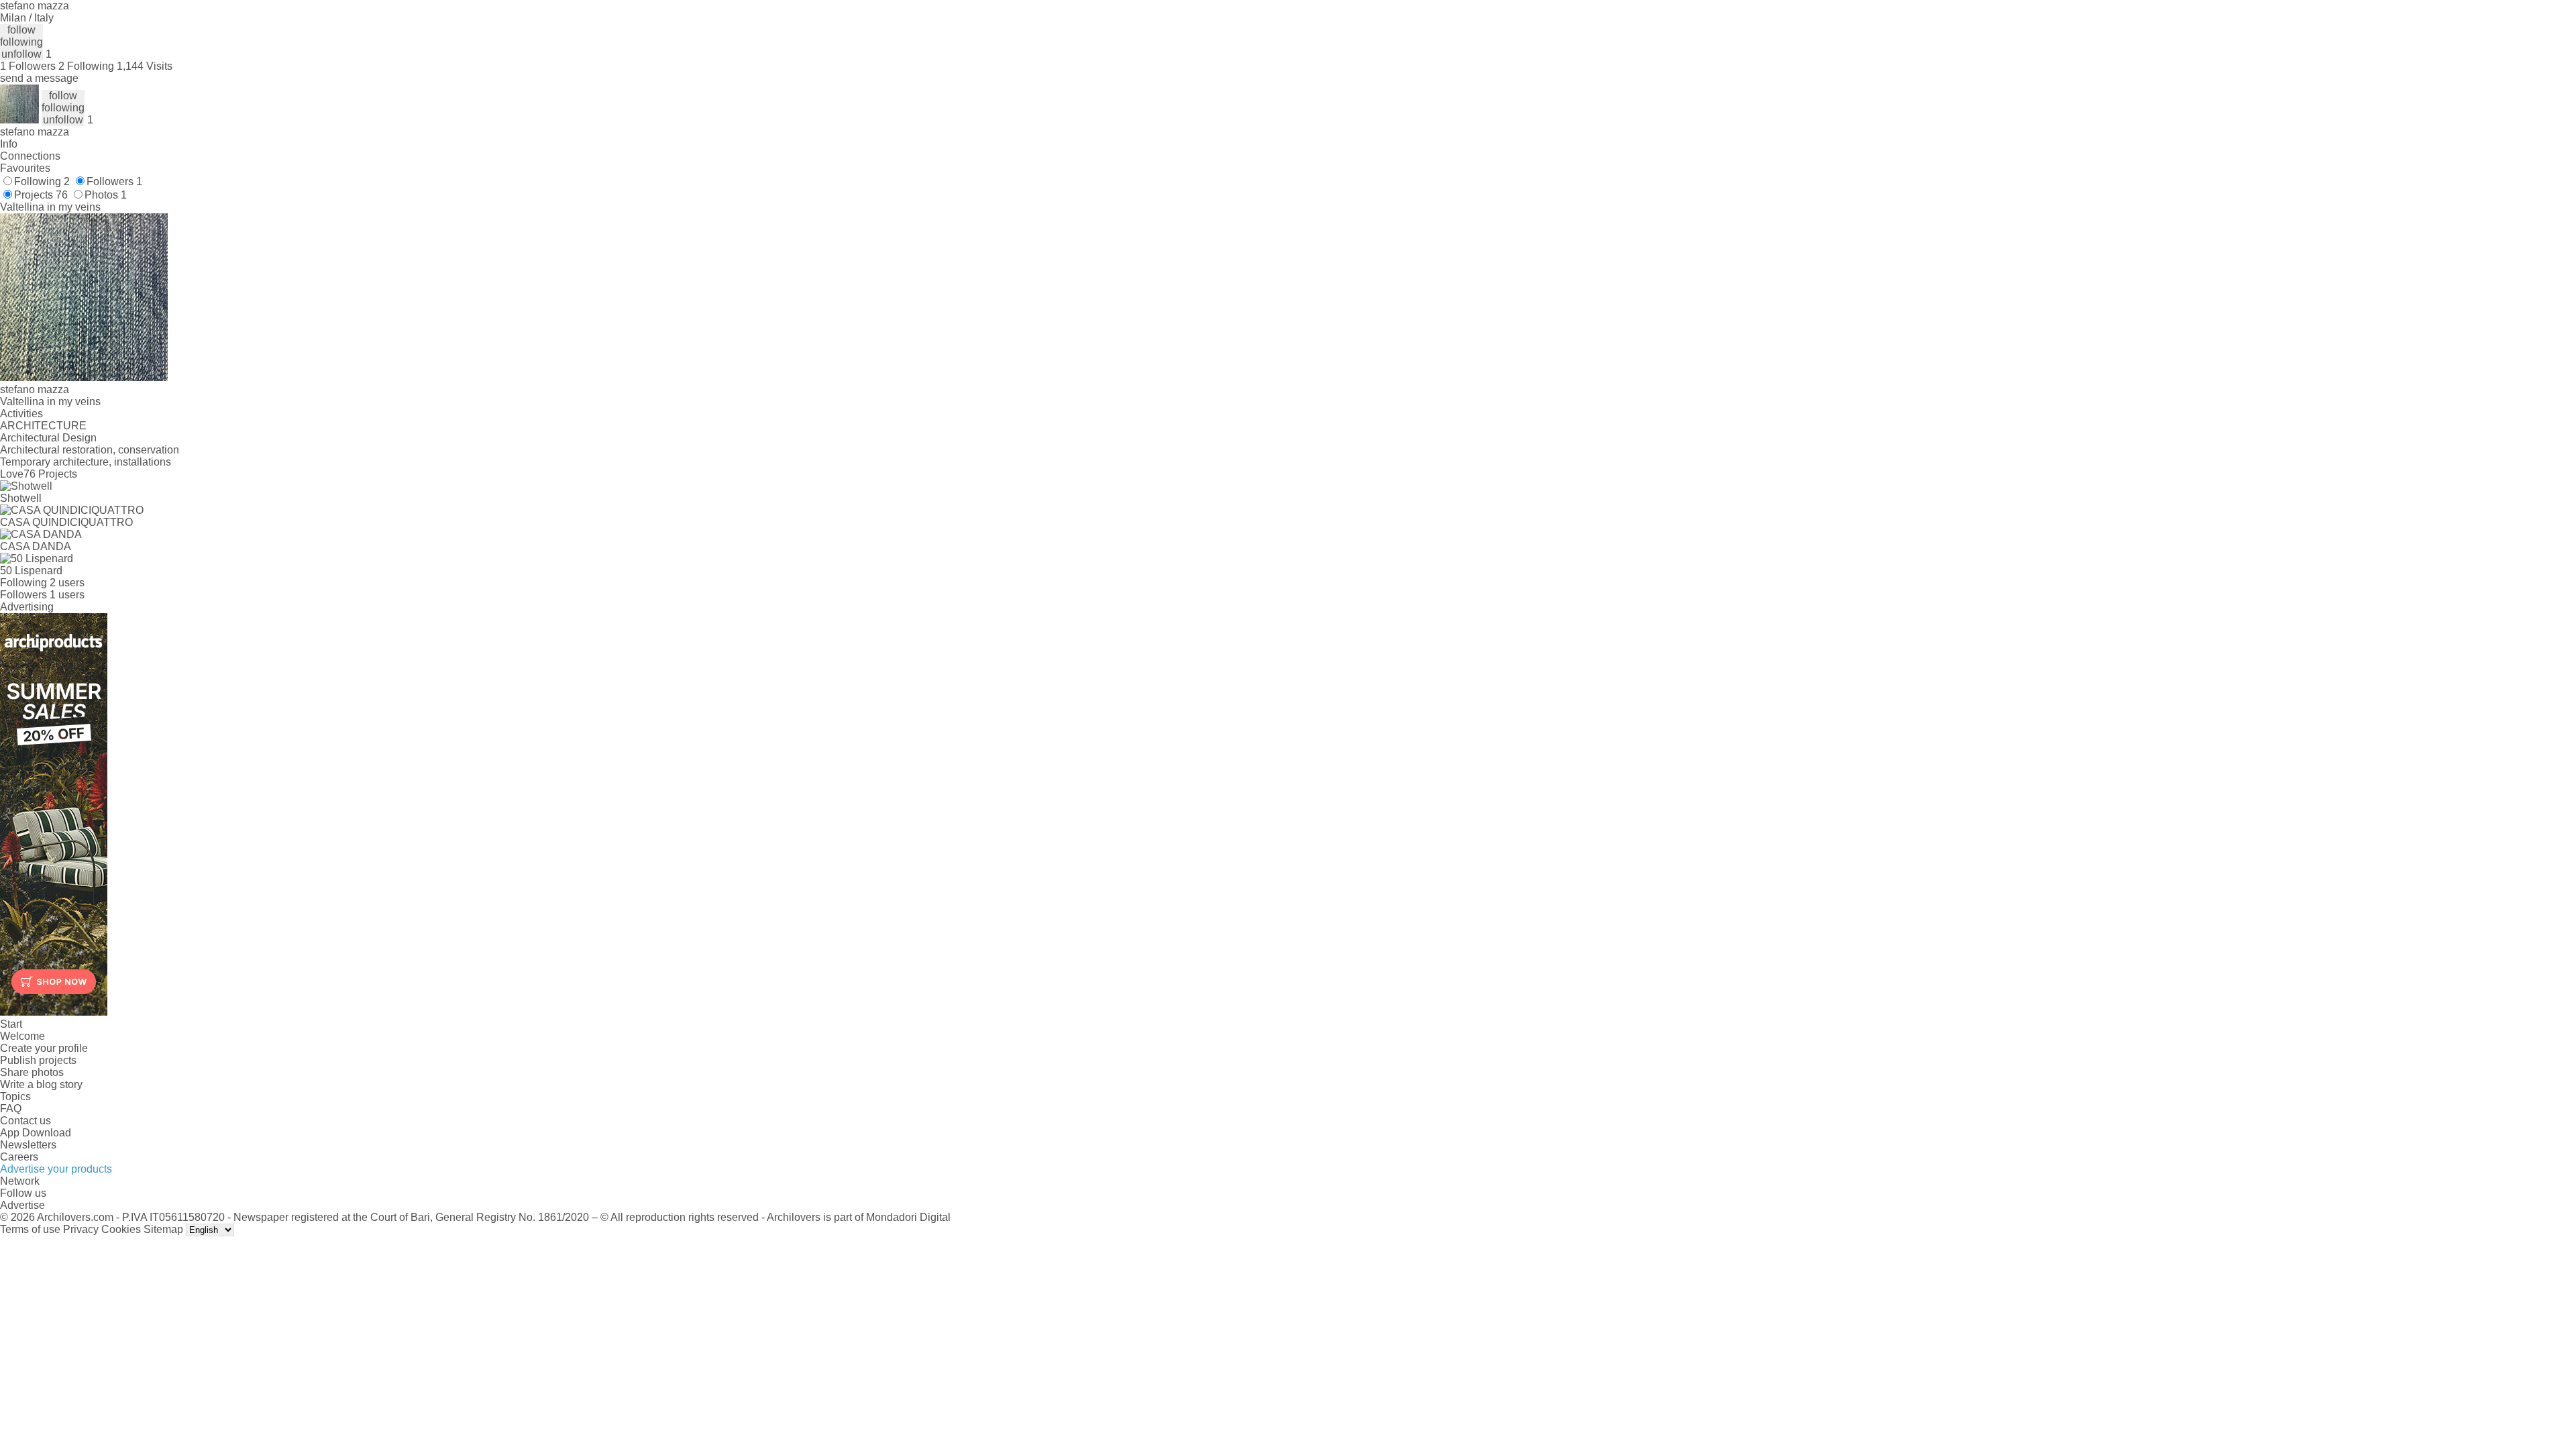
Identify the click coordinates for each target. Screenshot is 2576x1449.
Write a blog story (41, 1084)
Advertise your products (56, 1169)
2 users (67, 583)
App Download (36, 1133)
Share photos (32, 1072)
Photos (106, 195)
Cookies (121, 1229)
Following (42, 181)
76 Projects (50, 474)
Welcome (22, 1036)
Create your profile (44, 1048)
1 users (67, 595)
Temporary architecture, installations (86, 462)
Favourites (25, 168)
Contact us (25, 1121)
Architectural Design (48, 438)
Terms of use (30, 1229)
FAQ (11, 1109)
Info (9, 144)
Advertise (22, 1205)
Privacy (81, 1229)
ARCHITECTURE (43, 426)
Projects (41, 195)
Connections (30, 156)
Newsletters (28, 1145)
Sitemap (163, 1229)
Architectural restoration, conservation (90, 450)
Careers (19, 1157)
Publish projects (38, 1060)
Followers (114, 181)
